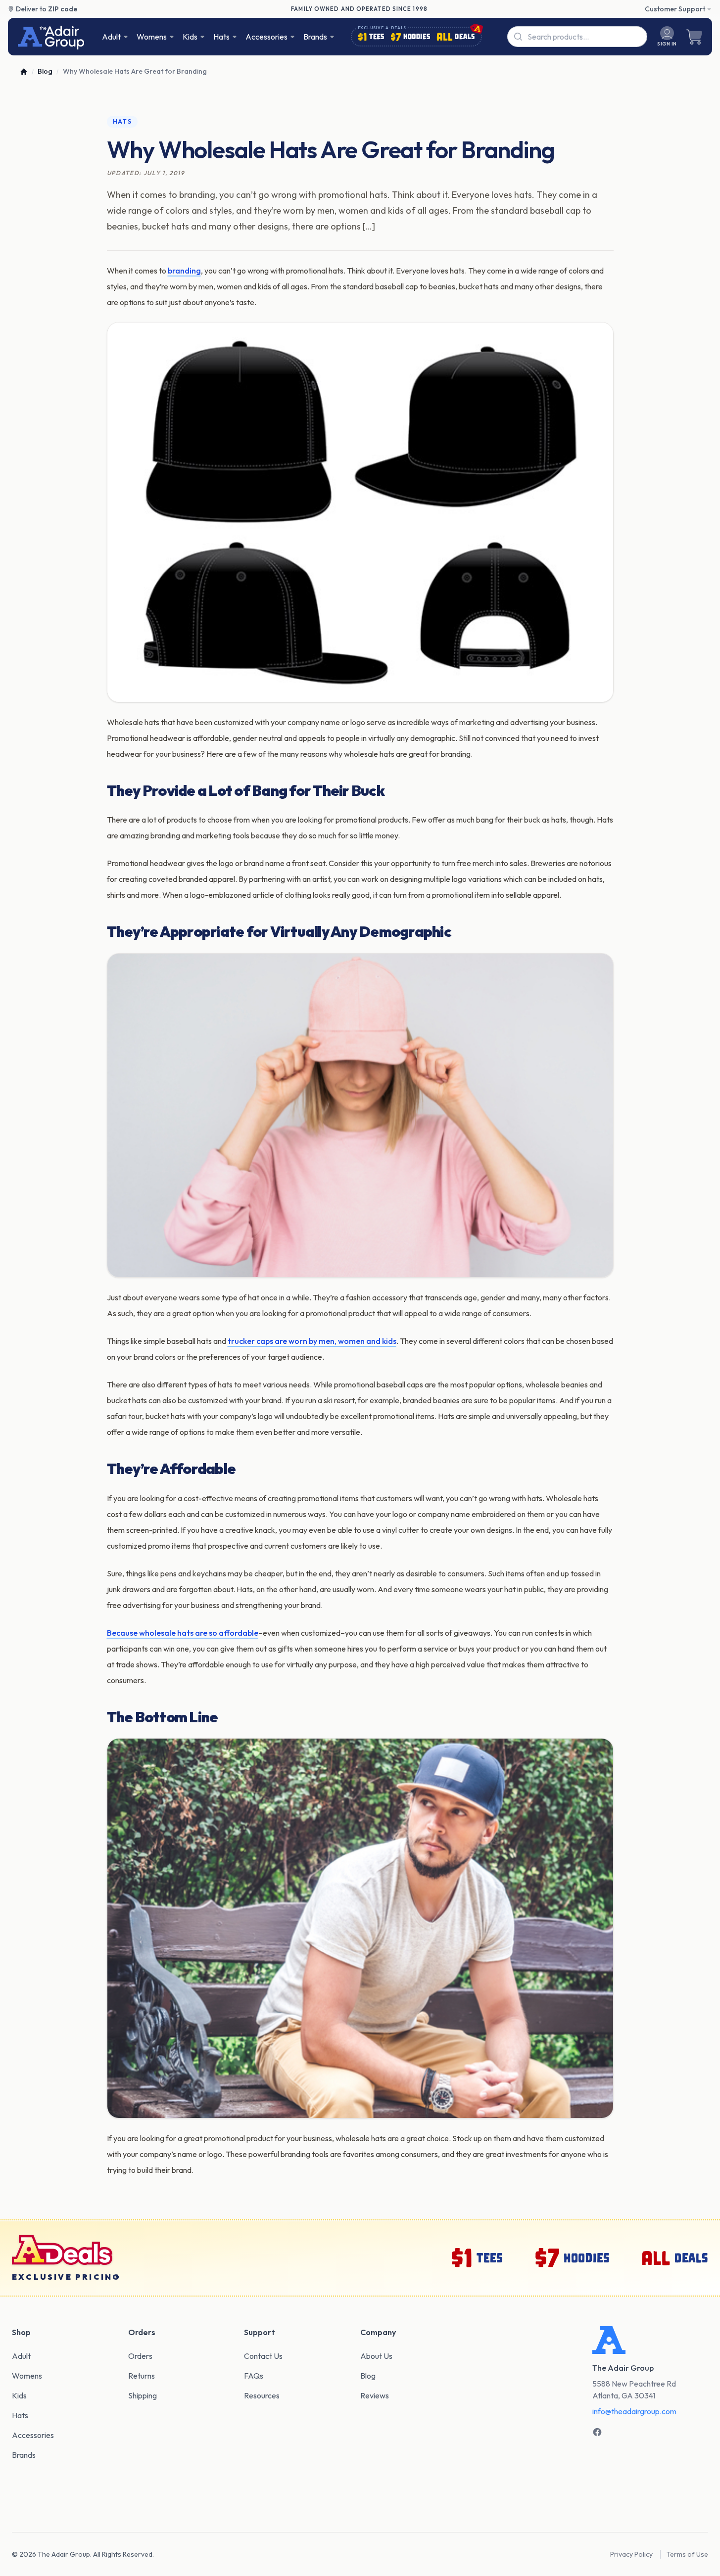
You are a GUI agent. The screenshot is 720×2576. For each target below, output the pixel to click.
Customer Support (675, 9)
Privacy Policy (631, 2554)
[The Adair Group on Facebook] (597, 2432)
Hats (122, 121)
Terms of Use (687, 2554)
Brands (315, 37)
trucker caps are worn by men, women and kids (312, 1341)
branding (184, 271)
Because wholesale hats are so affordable (183, 1633)
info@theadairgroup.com (634, 2411)
